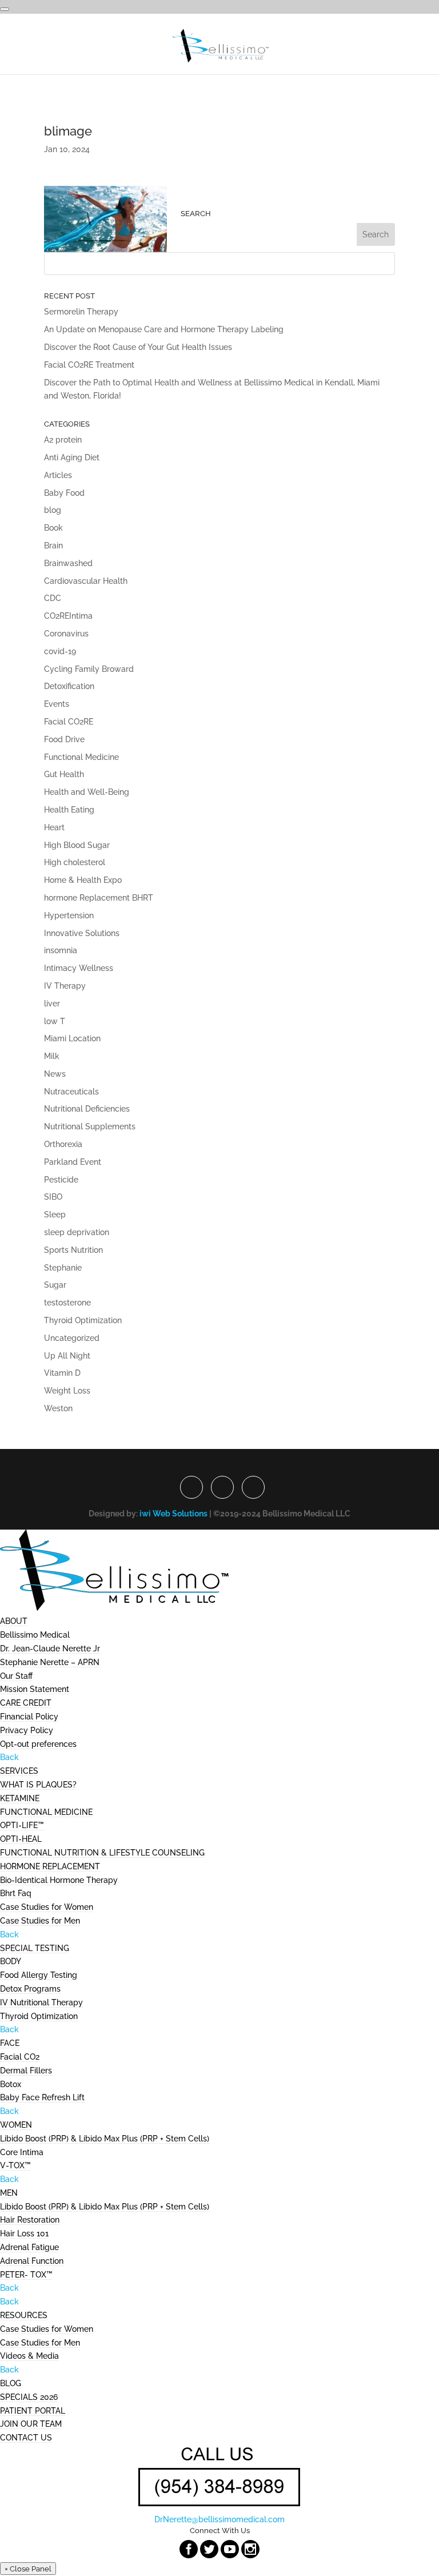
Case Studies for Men (40, 1921)
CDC (53, 598)
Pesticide (61, 1180)
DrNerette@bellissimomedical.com (219, 2519)
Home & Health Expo (83, 880)
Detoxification (69, 686)
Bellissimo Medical (35, 1635)
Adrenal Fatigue (29, 2247)
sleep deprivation (77, 1232)
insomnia (61, 950)
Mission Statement (35, 1689)
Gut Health (64, 774)
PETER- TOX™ (26, 2275)
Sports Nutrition (73, 1250)
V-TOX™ (15, 2165)
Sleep (55, 1215)
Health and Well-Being (87, 792)
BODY (11, 1961)
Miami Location (72, 1038)
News (55, 1074)
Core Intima (22, 2152)
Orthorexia (63, 1144)
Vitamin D (62, 1373)
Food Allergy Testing (39, 1975)
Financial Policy (29, 1717)
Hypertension (69, 915)
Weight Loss (67, 1391)
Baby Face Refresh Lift (42, 2097)
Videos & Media (29, 2356)
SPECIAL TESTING (35, 1948)
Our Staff (16, 1676)
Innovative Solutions (82, 933)
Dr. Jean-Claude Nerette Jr (50, 1649)
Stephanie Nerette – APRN (50, 1662)
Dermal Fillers (26, 2071)
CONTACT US (26, 2438)
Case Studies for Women (47, 1907)
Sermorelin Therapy (81, 312)
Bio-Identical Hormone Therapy (59, 1880)
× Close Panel (28, 2569)
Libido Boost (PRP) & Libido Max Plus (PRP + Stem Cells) (105, 2139)
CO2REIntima (68, 616)
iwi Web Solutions (173, 1514)
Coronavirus (66, 634)
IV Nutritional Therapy (41, 2002)
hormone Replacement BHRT (99, 898)
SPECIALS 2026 (29, 2397)
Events (57, 704)
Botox (11, 2084)
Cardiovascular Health (86, 581)
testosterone (67, 1303)
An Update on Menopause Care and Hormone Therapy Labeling (164, 329)
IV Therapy (65, 986)
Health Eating (69, 810)
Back (9, 1757)
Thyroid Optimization (83, 1320)
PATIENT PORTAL (33, 2411)
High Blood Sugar (77, 845)
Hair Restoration (30, 2220)
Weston (58, 1408)
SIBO (53, 1197)
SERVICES (19, 1771)
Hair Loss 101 (24, 2233)
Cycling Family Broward (89, 669)
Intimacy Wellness (79, 968)
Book (53, 528)
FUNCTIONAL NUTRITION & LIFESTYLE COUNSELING (102, 1853)
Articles (58, 475)
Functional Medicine (81, 757)
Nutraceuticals (71, 1092)
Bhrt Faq (16, 1893)
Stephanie (63, 1268)
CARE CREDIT (26, 1703)
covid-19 (60, 651)
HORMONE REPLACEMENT (50, 1866)
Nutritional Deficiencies (87, 1109)
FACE (10, 2043)
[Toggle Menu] (5, 9)
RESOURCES (24, 2315)
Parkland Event (73, 1162)
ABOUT (14, 1621)
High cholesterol (75, 862)
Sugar (55, 1285)
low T (55, 1021)
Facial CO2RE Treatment (89, 365)
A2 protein (63, 440)
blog (53, 510)
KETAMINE (20, 1798)
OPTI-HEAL (21, 1839)
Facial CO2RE (69, 722)
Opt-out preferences (38, 1744)
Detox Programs (30, 1989)
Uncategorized (72, 1338)
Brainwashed (68, 563)
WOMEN (16, 2125)
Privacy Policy (27, 1730)
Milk (52, 1056)
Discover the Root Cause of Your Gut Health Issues (138, 347)
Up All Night (67, 1356)
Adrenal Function (32, 2261)
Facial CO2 (20, 2057)
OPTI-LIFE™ (22, 1825)
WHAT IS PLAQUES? (38, 1785)
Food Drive (64, 739)
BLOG (11, 2383)
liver (52, 1004)
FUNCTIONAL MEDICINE (46, 1812)
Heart (54, 827)
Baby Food (64, 493)
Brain (53, 546)
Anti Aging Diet (72, 457)
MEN (9, 2193)
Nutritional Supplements (90, 1126)
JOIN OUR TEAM (31, 2424)
